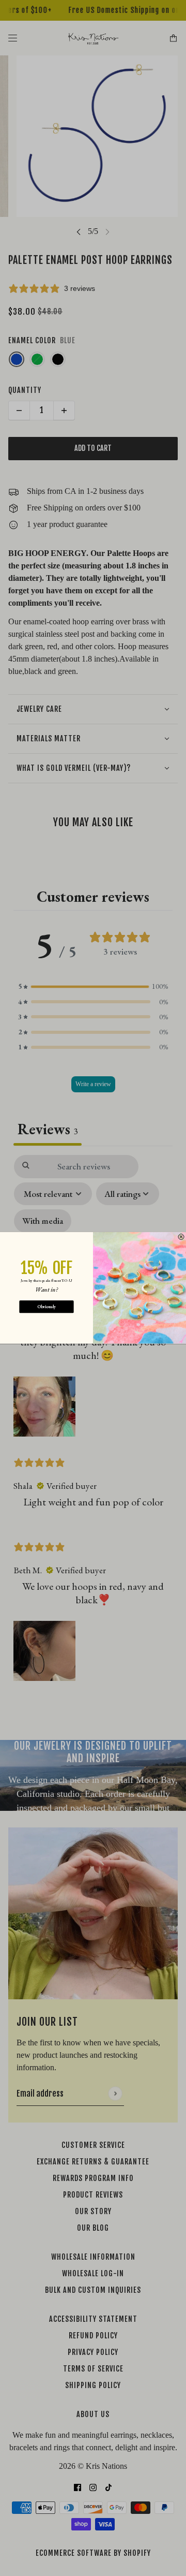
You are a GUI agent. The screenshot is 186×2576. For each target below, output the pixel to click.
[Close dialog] (181, 1237)
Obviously (47, 1307)
